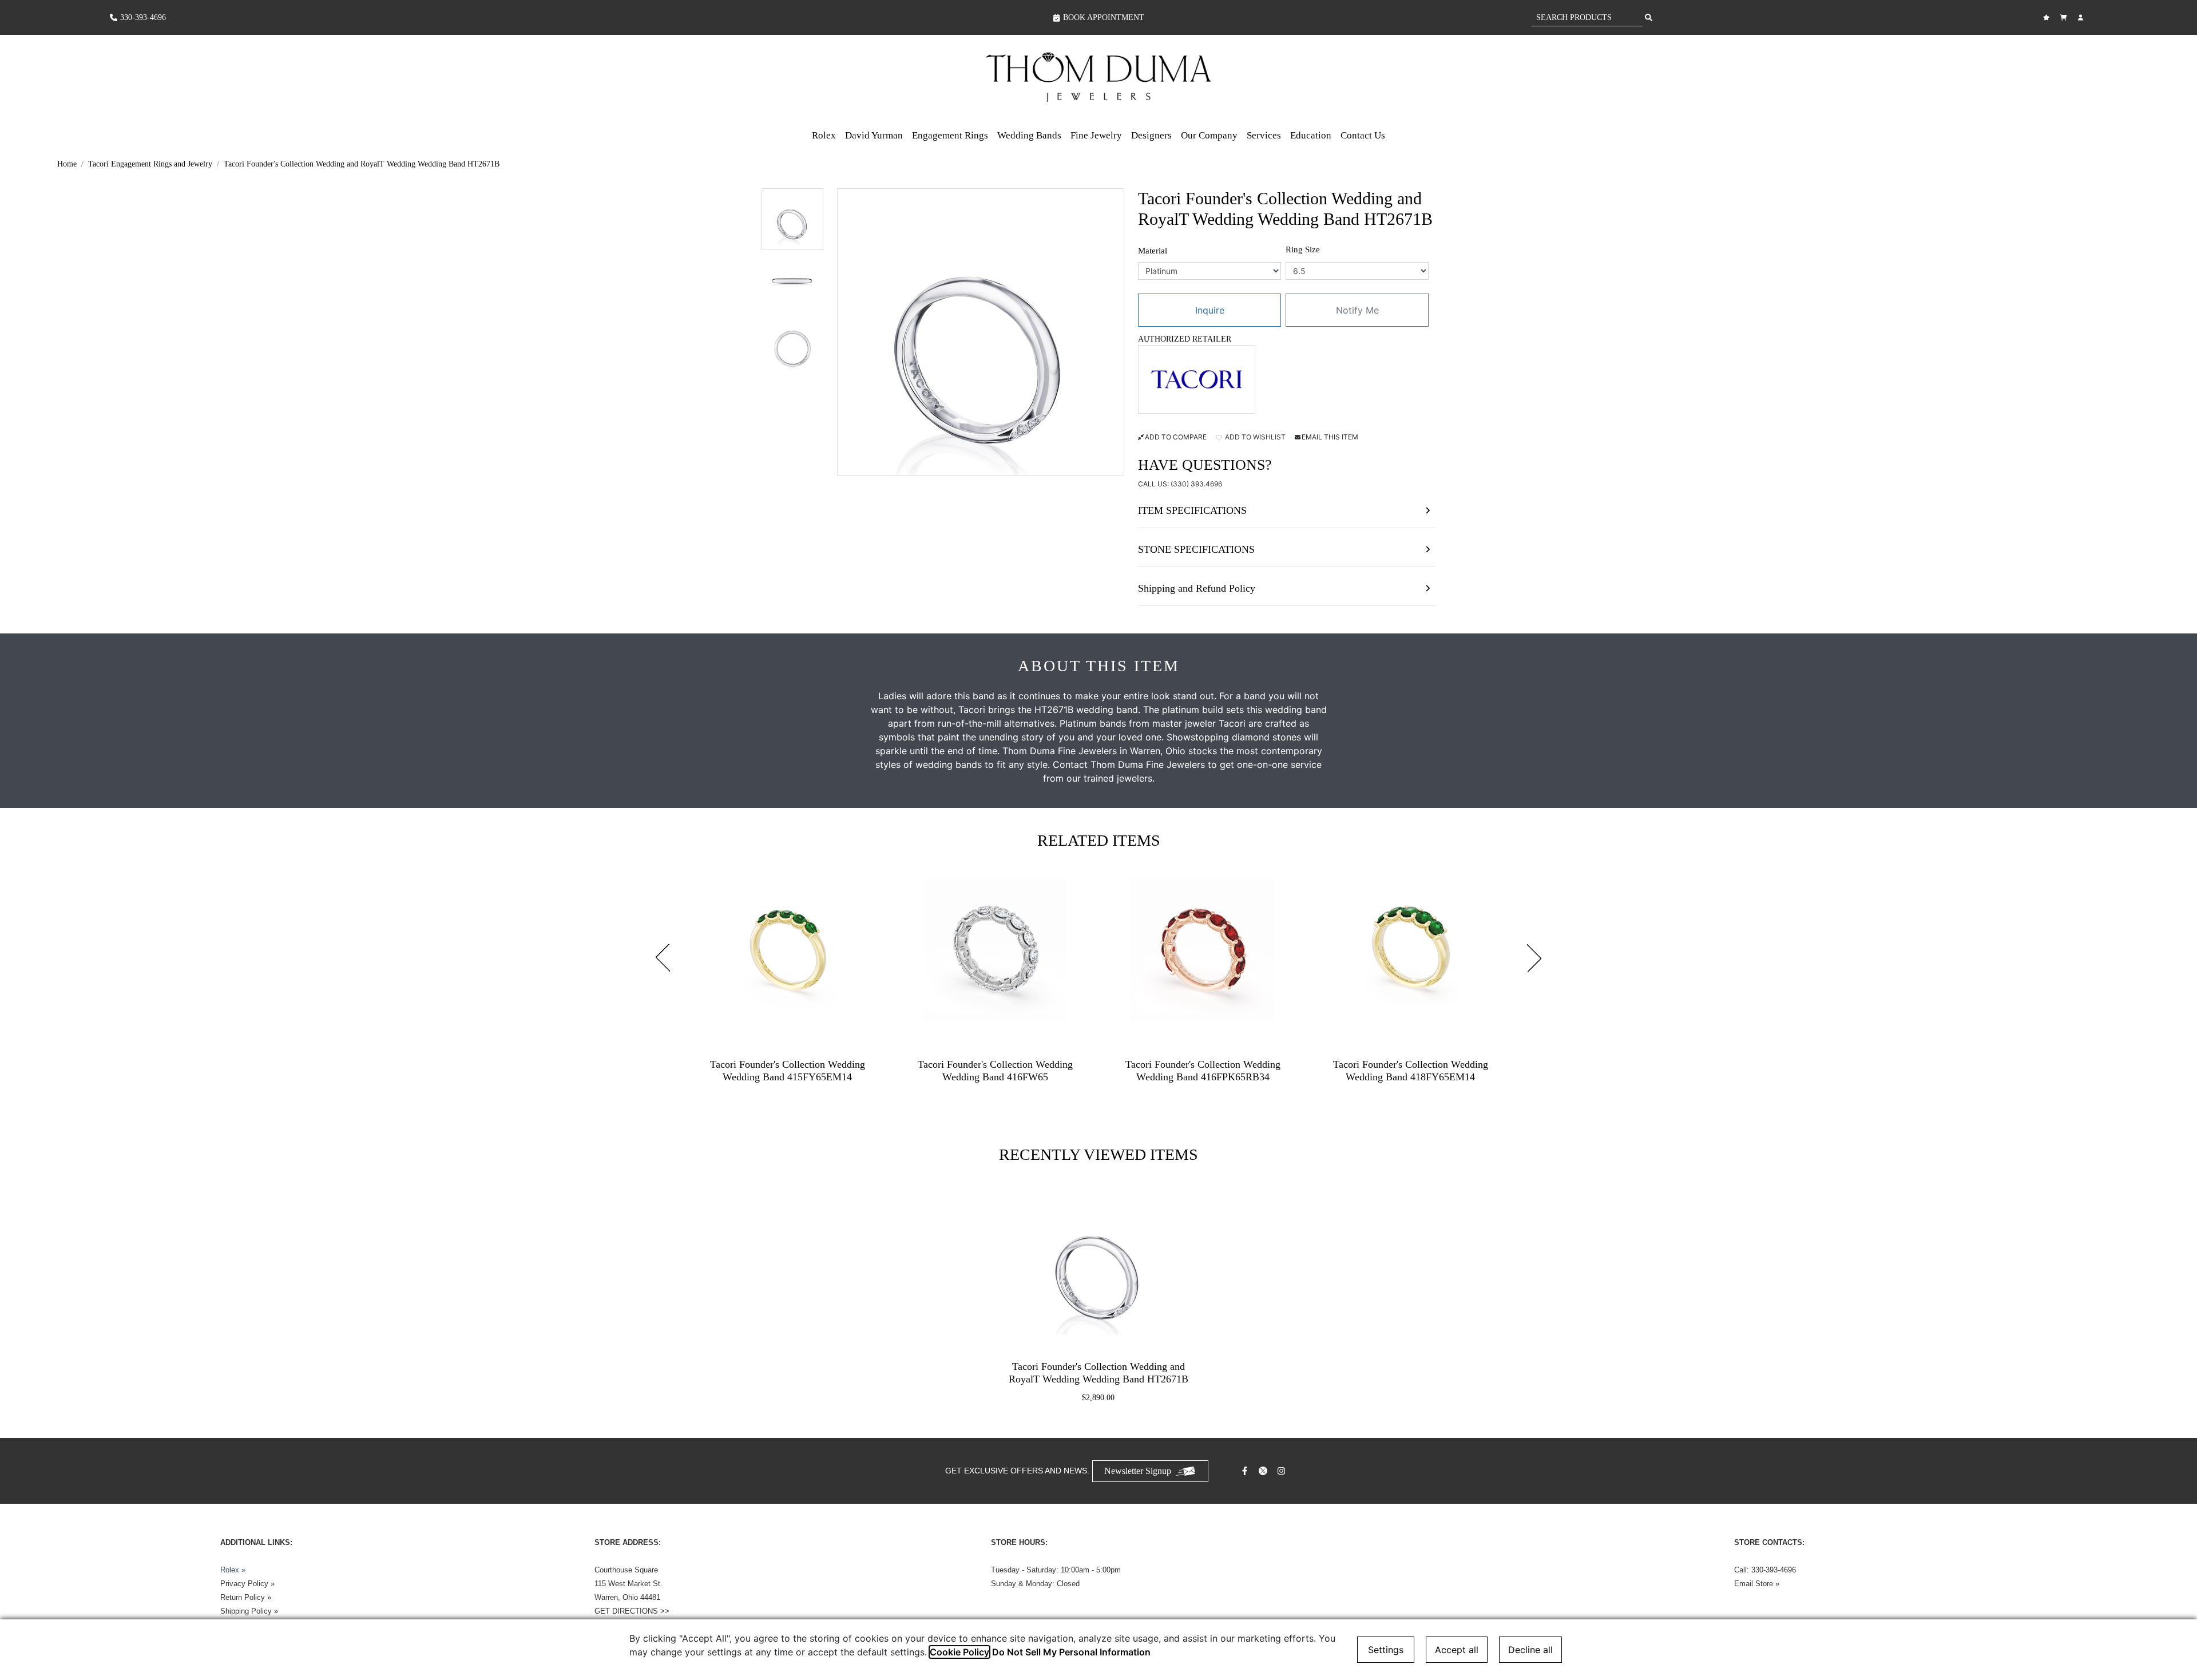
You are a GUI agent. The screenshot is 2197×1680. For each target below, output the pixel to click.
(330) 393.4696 (1196, 484)
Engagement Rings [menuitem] (950, 135)
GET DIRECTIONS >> (632, 1611)
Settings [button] (1386, 1650)
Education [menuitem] (1311, 135)
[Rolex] (2044, 77)
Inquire (1210, 310)
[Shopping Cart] (2065, 17)
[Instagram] (1283, 1471)
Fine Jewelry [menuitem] (1096, 135)
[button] (792, 219)
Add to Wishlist (1254, 437)
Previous (663, 958)
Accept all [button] (1457, 1650)
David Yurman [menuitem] (874, 135)
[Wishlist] (2048, 17)
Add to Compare (1176, 437)
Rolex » (233, 1570)
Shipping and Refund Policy (1197, 588)
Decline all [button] (1530, 1650)
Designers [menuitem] (1151, 135)
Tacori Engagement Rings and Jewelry (150, 164)
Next (1534, 958)
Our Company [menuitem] (1209, 135)
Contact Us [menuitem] (1363, 135)
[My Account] (2082, 17)
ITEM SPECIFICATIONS (1192, 510)
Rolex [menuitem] (824, 135)
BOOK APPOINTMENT (1104, 17)
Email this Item (1330, 437)
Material (1153, 251)
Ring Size (1303, 249)
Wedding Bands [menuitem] (1029, 135)
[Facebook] (1246, 1471)
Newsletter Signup (1138, 1471)
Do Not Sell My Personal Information (1071, 1652)
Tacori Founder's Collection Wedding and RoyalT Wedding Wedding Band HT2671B (362, 164)
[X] (1264, 1471)
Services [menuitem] (1264, 135)
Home (67, 164)
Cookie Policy (959, 1652)
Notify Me (1357, 310)
